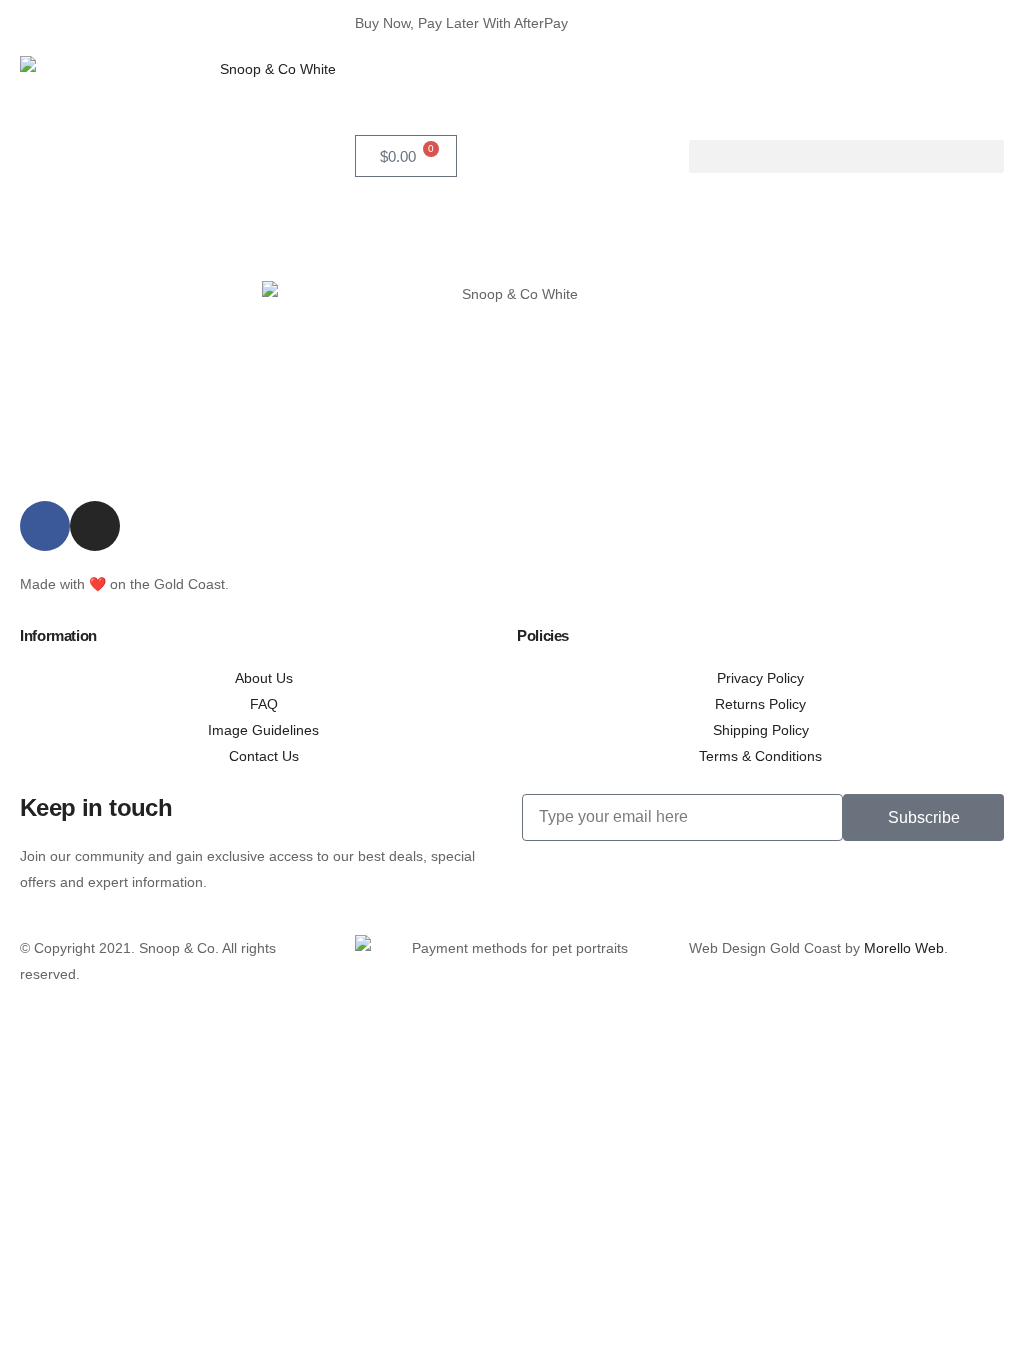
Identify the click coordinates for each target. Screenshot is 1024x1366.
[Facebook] (45, 526)
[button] (846, 156)
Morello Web (904, 948)
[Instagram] (95, 526)
